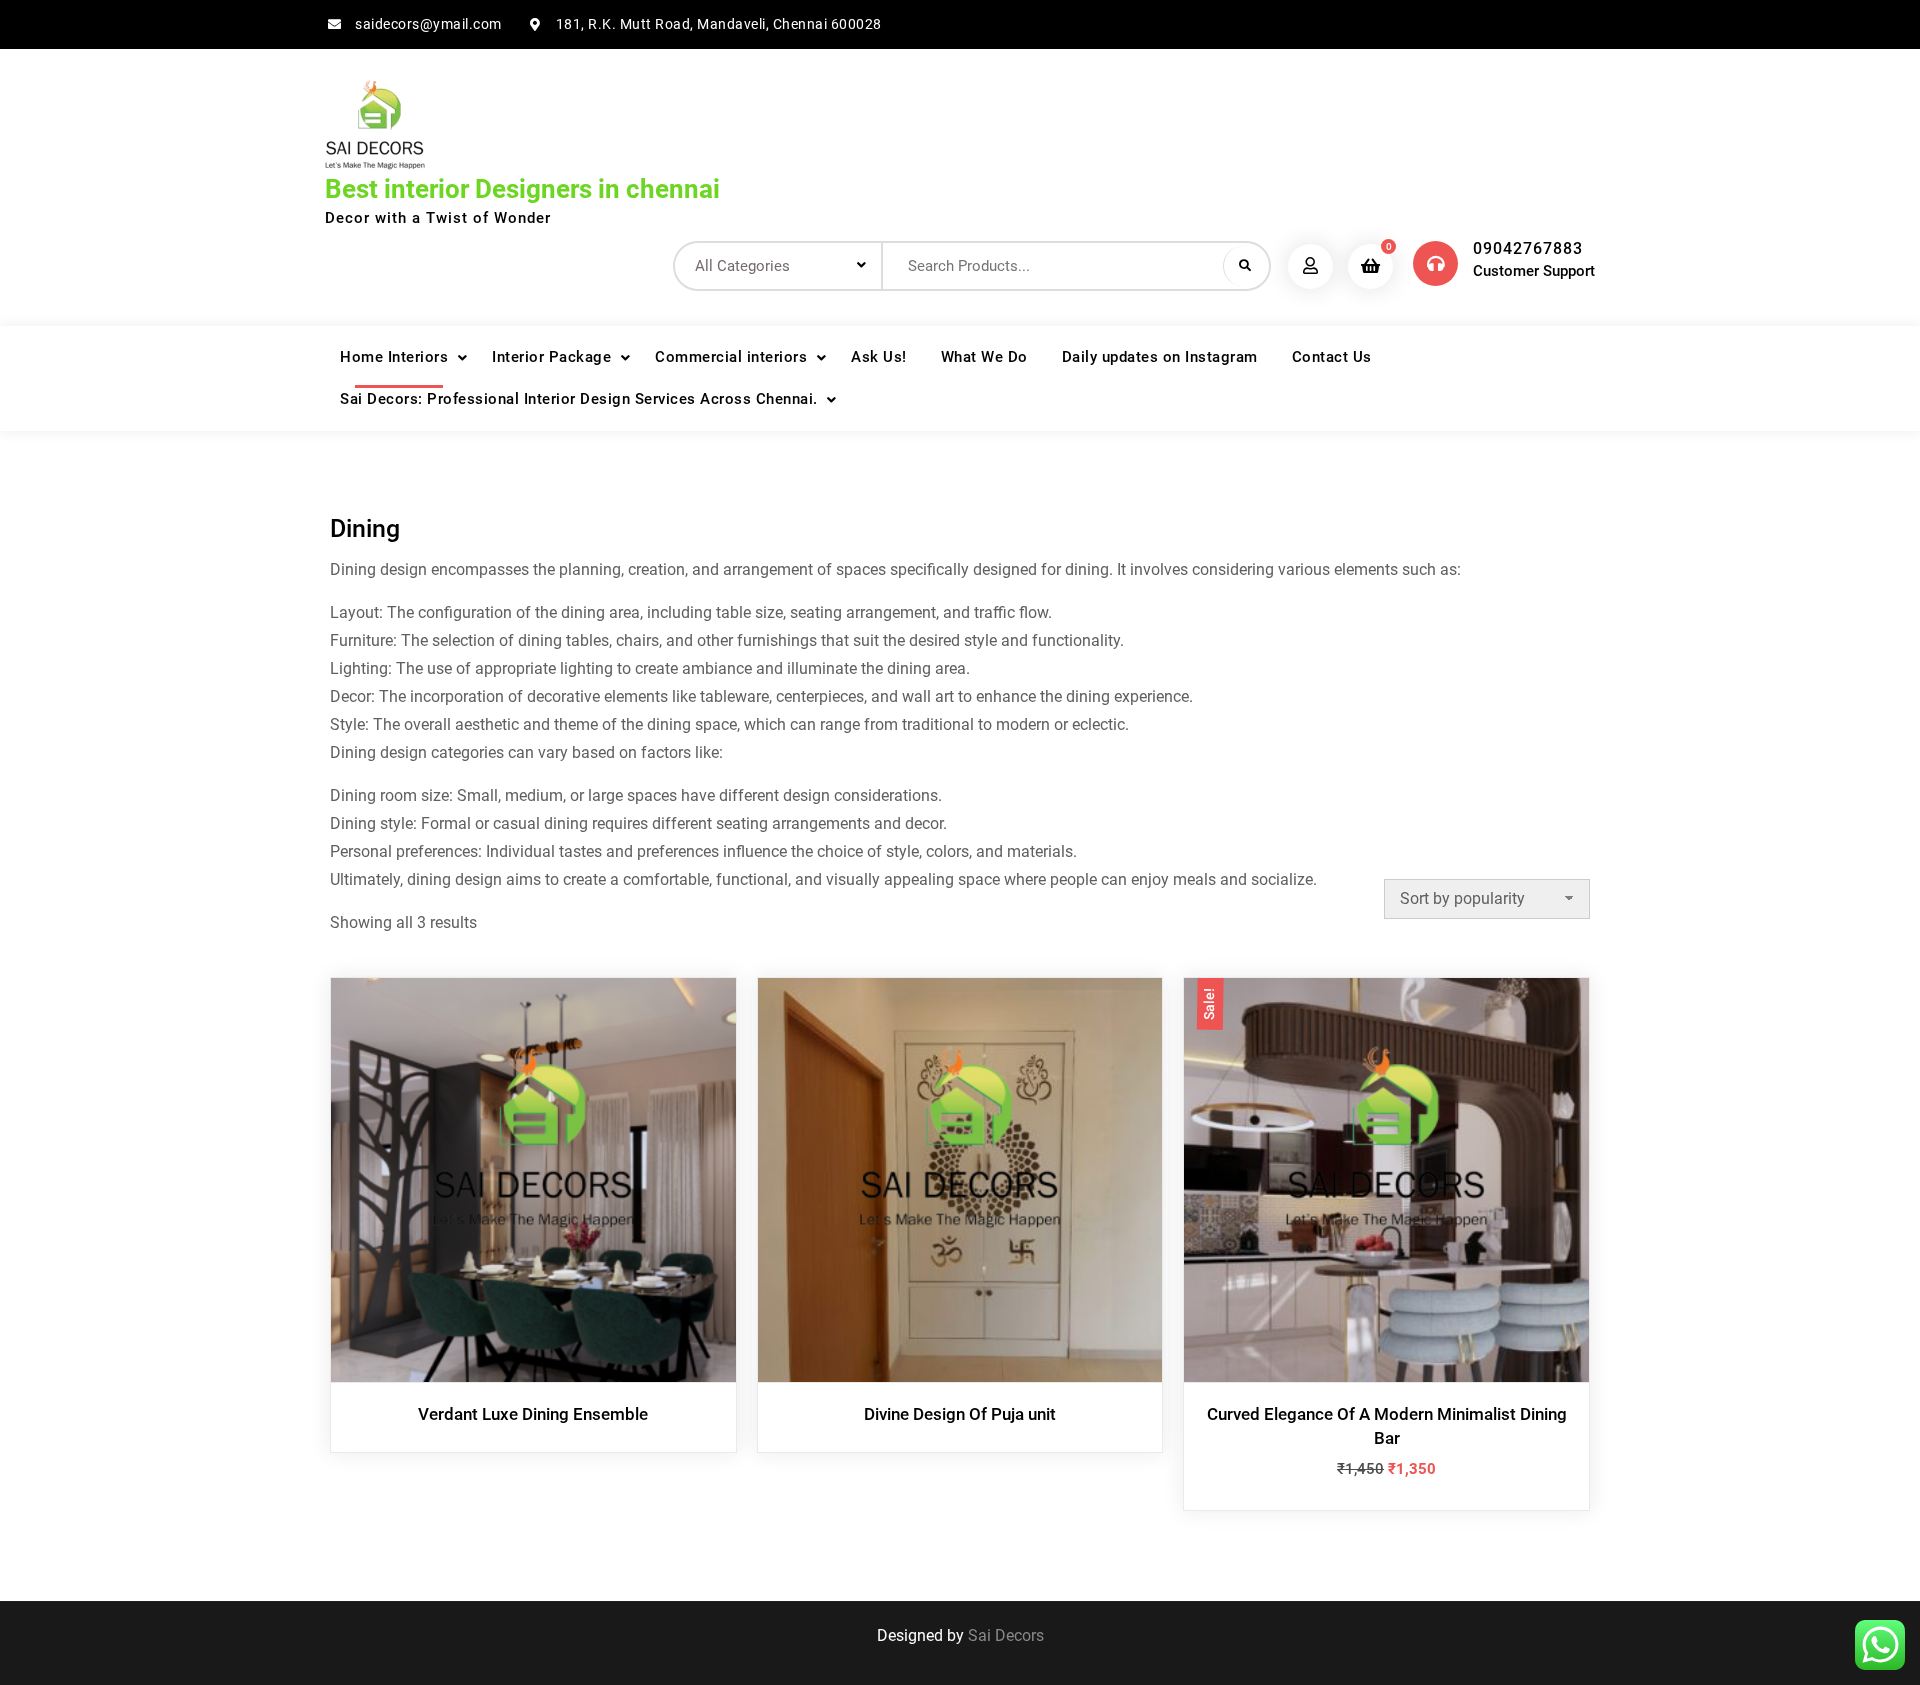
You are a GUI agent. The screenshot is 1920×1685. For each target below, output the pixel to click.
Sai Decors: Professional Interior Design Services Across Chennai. (579, 399)
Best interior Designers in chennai (522, 189)
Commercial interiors (731, 357)
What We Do (984, 357)
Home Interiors (394, 357)
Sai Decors (1006, 1635)
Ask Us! (879, 357)
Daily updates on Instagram (1160, 357)
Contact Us (1332, 357)
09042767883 (1528, 248)
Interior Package (551, 357)
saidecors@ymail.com (428, 24)
